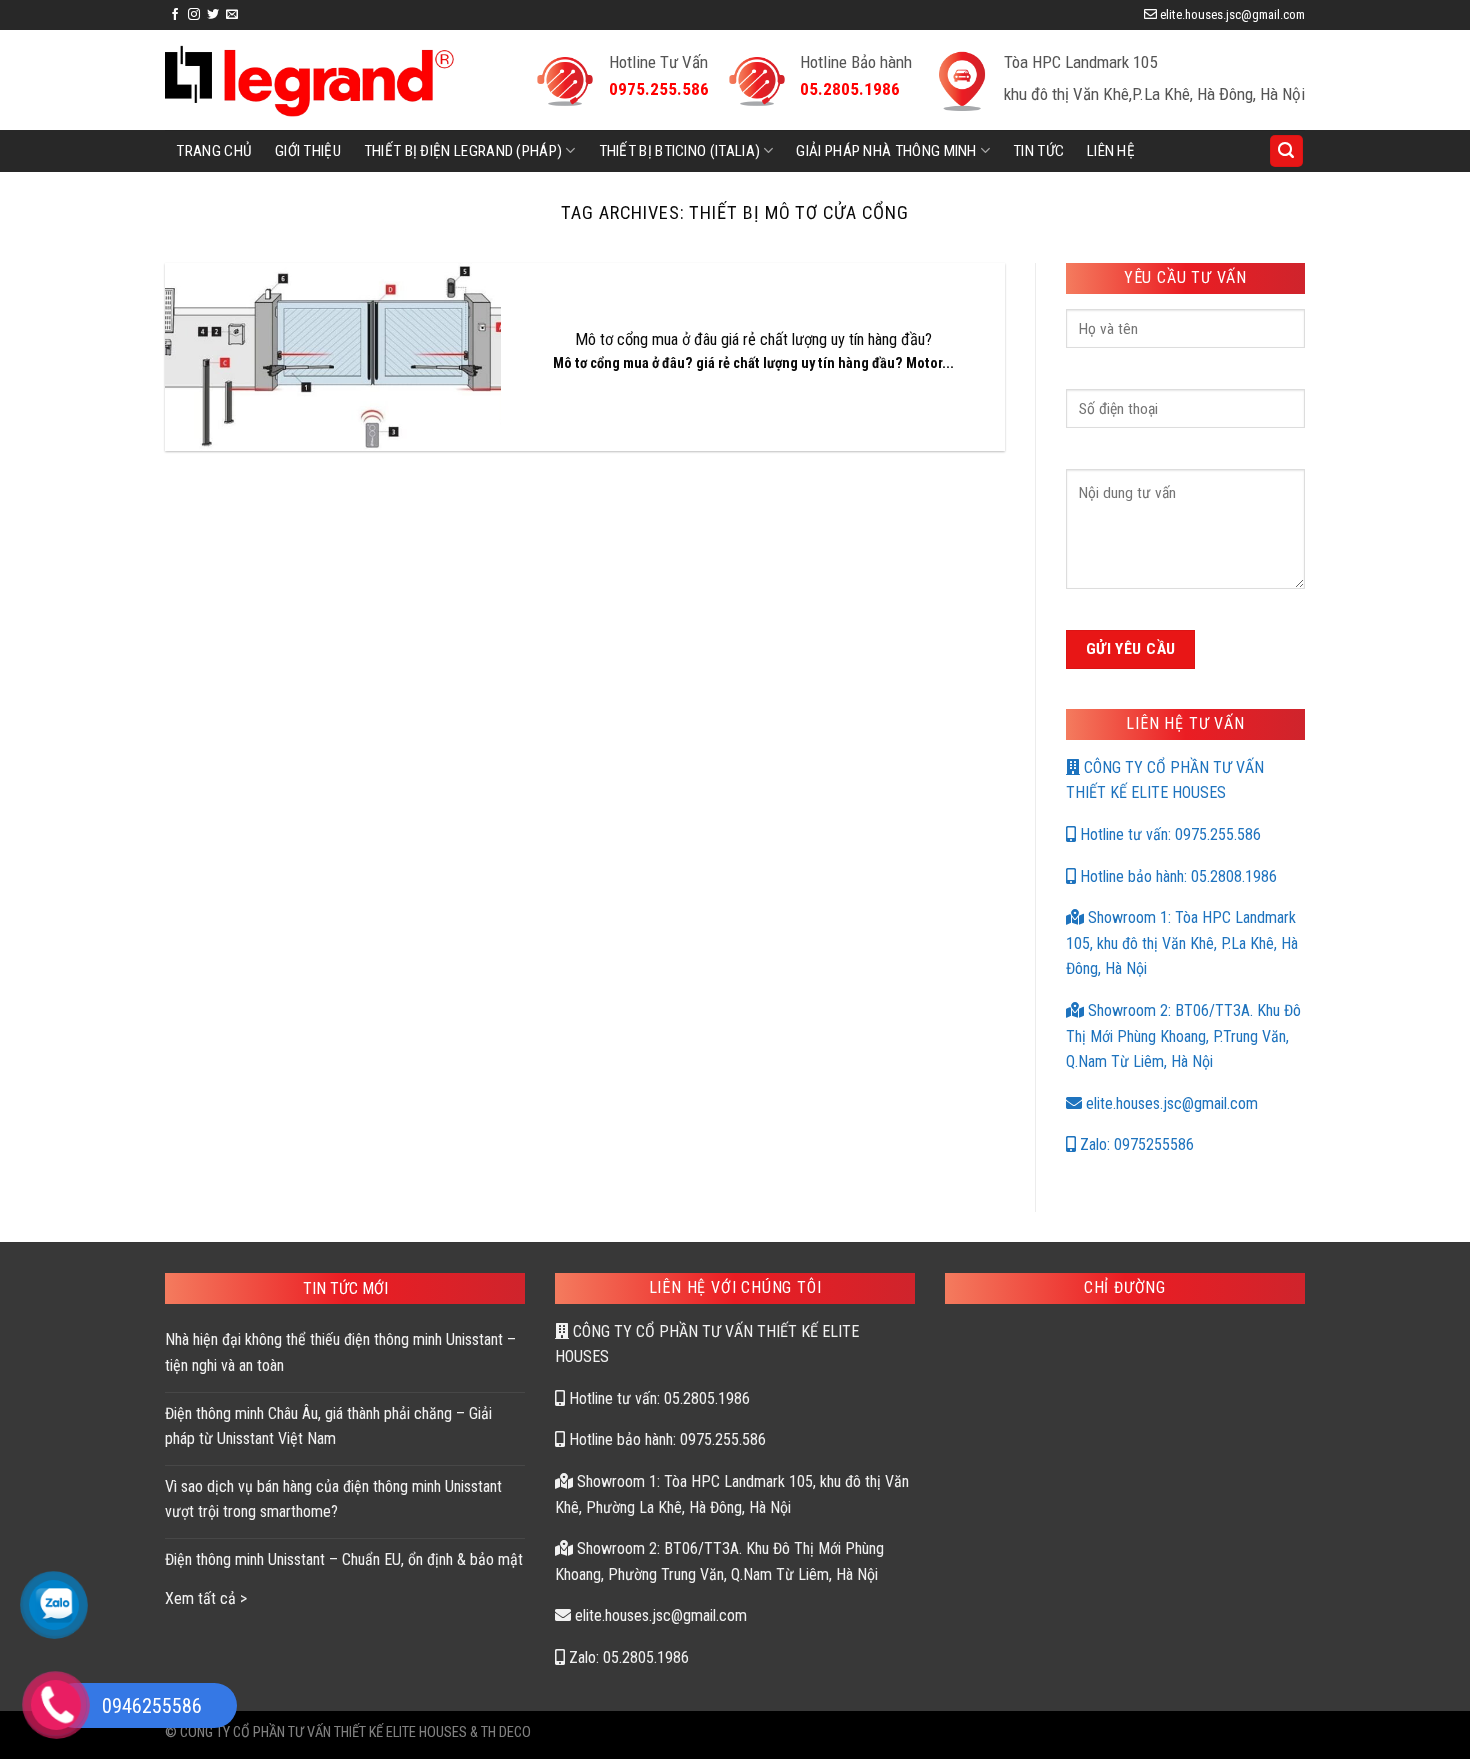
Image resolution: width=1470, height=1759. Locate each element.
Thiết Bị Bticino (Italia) (680, 151)
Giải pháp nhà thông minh (886, 151)
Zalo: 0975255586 (1135, 1144)
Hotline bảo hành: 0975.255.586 (665, 1439)
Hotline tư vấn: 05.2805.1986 (657, 1398)
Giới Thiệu (308, 151)
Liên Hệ (1111, 151)
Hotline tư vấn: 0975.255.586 (1168, 834)
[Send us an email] (232, 15)
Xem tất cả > (206, 1598)
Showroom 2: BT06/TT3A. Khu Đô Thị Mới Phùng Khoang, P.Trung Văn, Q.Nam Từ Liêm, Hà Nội (1183, 1036)
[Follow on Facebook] (175, 15)
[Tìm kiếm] (1287, 151)
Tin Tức (1038, 151)
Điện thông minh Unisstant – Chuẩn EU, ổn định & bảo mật (344, 1559)
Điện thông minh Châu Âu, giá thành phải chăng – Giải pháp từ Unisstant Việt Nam (328, 1426)
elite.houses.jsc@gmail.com (1170, 1103)
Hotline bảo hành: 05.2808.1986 (1176, 876)
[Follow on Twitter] (213, 15)
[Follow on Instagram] (194, 15)
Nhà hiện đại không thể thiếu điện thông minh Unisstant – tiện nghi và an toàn (340, 1352)
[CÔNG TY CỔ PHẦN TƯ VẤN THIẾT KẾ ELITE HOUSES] (309, 80)
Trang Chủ (214, 151)
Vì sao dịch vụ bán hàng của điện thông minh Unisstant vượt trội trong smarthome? (333, 1499)
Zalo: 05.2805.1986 (627, 1657)
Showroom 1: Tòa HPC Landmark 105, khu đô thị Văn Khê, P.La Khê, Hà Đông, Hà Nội (1182, 943)
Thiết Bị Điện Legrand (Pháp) (463, 151)
